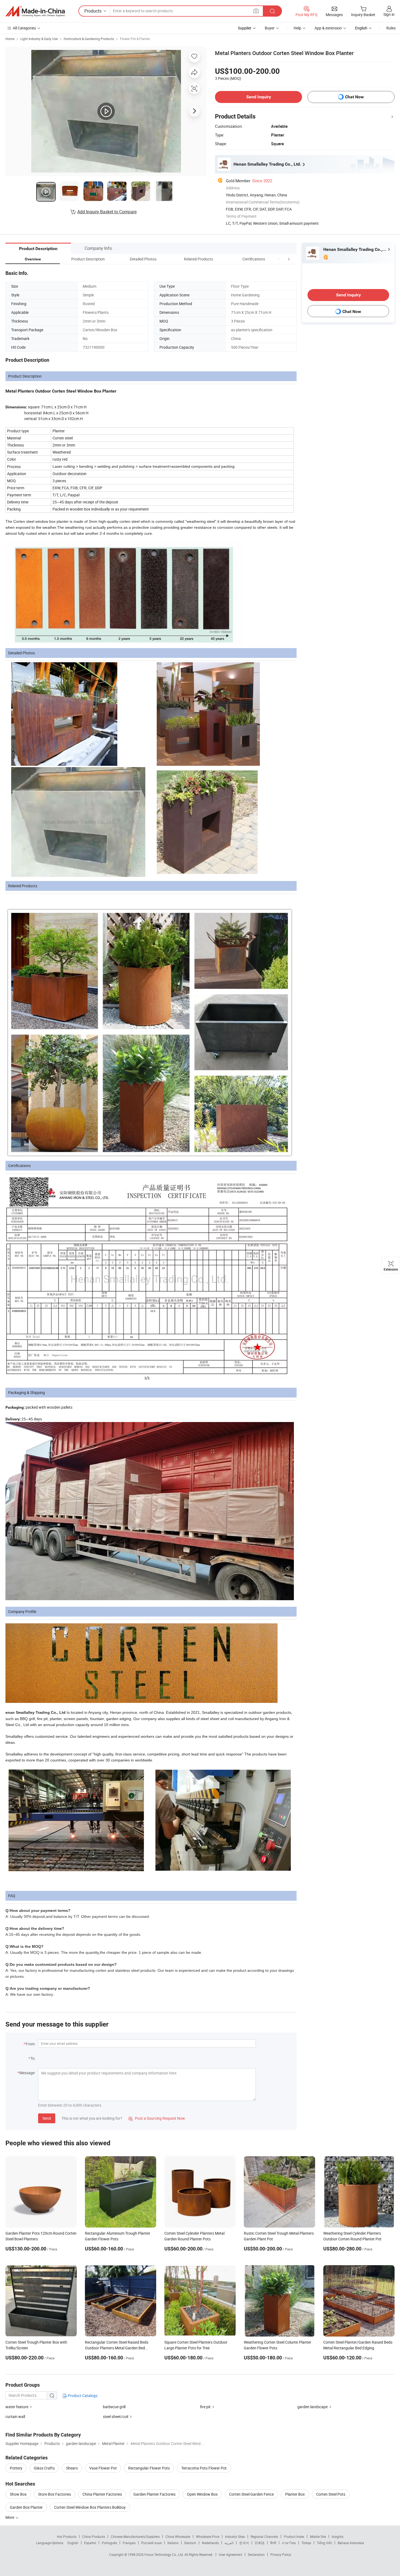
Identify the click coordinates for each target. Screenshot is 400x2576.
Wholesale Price (208, 2536)
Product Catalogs (82, 2396)
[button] (279, 259)
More (10, 2517)
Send (47, 2118)
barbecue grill (114, 2407)
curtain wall (15, 2416)
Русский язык (151, 2543)
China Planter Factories (102, 2494)
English (73, 2543)
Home (10, 39)
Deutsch (190, 2543)
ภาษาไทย (289, 2543)
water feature (17, 2407)
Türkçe (306, 2543)
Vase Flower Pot (103, 2468)
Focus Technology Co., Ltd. (164, 2554)
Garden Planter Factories (154, 2494)
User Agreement (230, 2554)
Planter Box (295, 2494)
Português (109, 2543)
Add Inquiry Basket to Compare (107, 212)
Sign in (389, 14)
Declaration (256, 2554)
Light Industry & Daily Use (39, 39)
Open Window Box (202, 2494)
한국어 (244, 2543)
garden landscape (313, 2407)
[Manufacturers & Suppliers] (35, 11)
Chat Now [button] (354, 97)
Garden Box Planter (26, 2507)
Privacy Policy (281, 2554)
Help (297, 28)
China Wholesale (178, 2536)
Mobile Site (318, 2536)
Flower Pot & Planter (135, 39)
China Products (94, 2536)
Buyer (270, 28)
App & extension (328, 28)
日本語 (260, 2543)
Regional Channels (264, 2536)
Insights (338, 2536)
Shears (72, 2468)
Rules (391, 28)
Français (129, 2543)
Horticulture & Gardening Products (89, 39)
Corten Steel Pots (331, 2494)
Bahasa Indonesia (351, 2543)
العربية (229, 2543)
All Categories (24, 28)
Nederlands (210, 2543)
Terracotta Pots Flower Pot (204, 2468)
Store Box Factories (55, 2494)
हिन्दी (273, 2543)
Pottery (16, 2468)
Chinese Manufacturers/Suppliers (135, 2536)
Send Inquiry (259, 97)
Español (90, 2543)
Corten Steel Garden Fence (251, 2494)
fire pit (205, 2407)
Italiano (173, 2543)
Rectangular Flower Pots (149, 2468)
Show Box (18, 2494)
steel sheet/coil (116, 2416)
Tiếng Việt (324, 2543)
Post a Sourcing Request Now (157, 2118)
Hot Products (67, 2536)
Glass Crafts (44, 2468)
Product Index (294, 2536)
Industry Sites (235, 2536)
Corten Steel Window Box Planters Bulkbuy (90, 2507)
